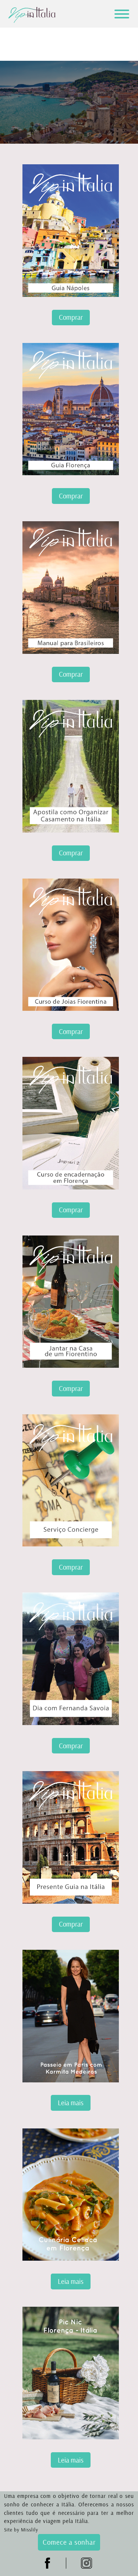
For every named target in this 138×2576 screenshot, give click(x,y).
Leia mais (71, 2103)
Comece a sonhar (69, 2542)
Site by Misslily (21, 2530)
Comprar (71, 317)
